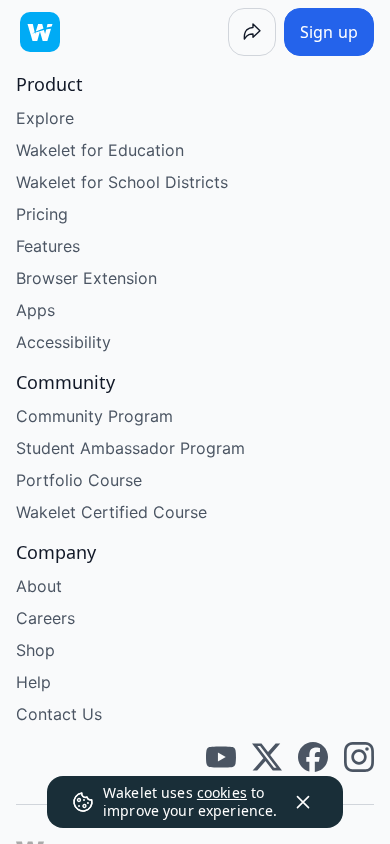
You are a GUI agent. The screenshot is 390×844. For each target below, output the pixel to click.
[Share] (252, 32)
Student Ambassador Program (130, 448)
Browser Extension (86, 278)
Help (33, 682)
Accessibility (63, 342)
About (39, 586)
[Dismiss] (303, 802)
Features (48, 246)
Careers (45, 618)
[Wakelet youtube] (221, 757)
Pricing (42, 214)
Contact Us (59, 714)
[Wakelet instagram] (359, 757)
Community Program (94, 416)
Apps (35, 310)
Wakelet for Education (100, 150)
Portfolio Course (79, 480)
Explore (45, 118)
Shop (35, 650)
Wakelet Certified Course (111, 512)
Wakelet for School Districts (122, 182)
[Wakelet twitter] (267, 757)
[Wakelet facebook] (313, 757)
